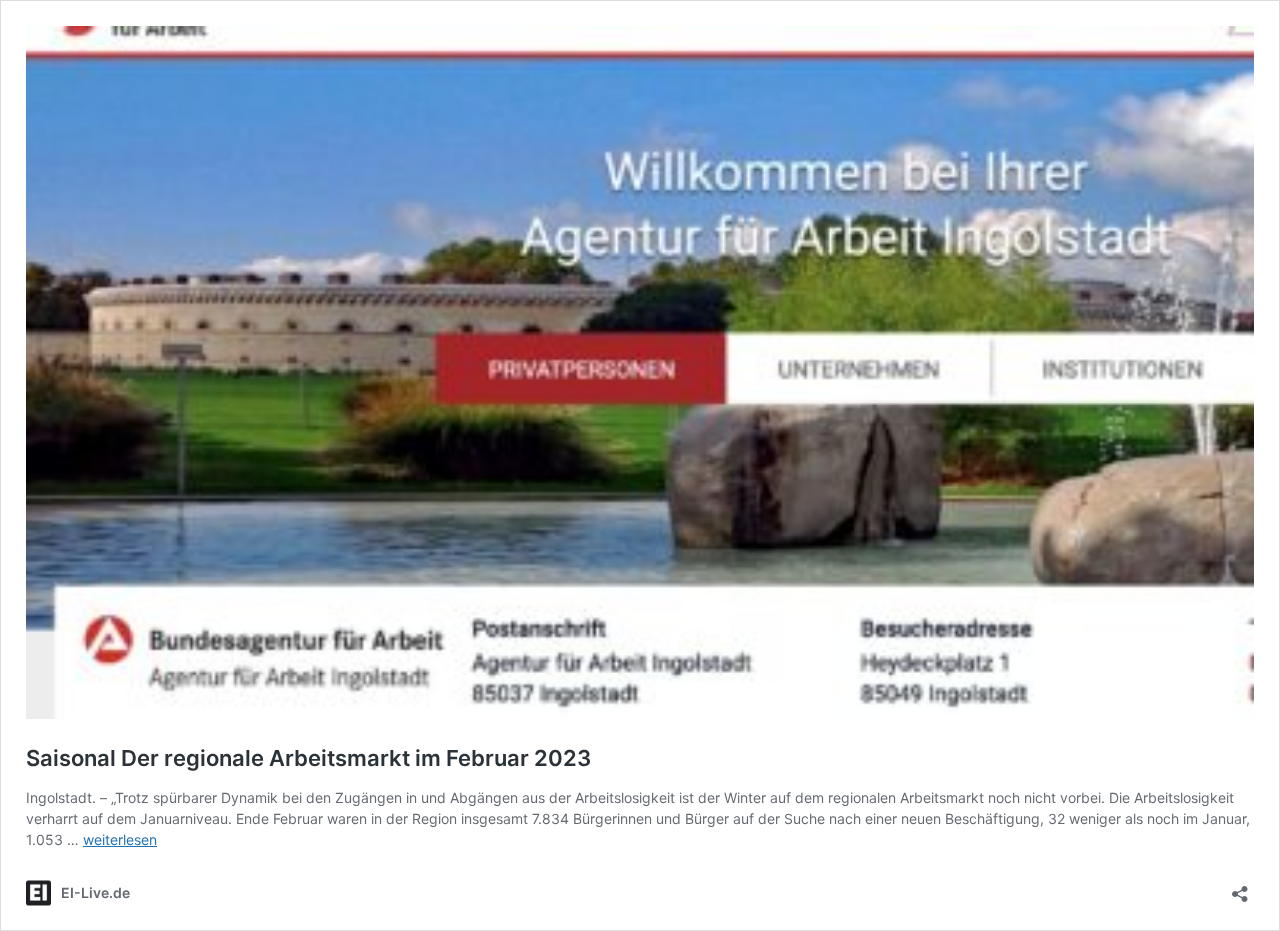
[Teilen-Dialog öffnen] (1240, 887)
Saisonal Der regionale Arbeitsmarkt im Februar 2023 (308, 758)
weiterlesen (120, 839)
